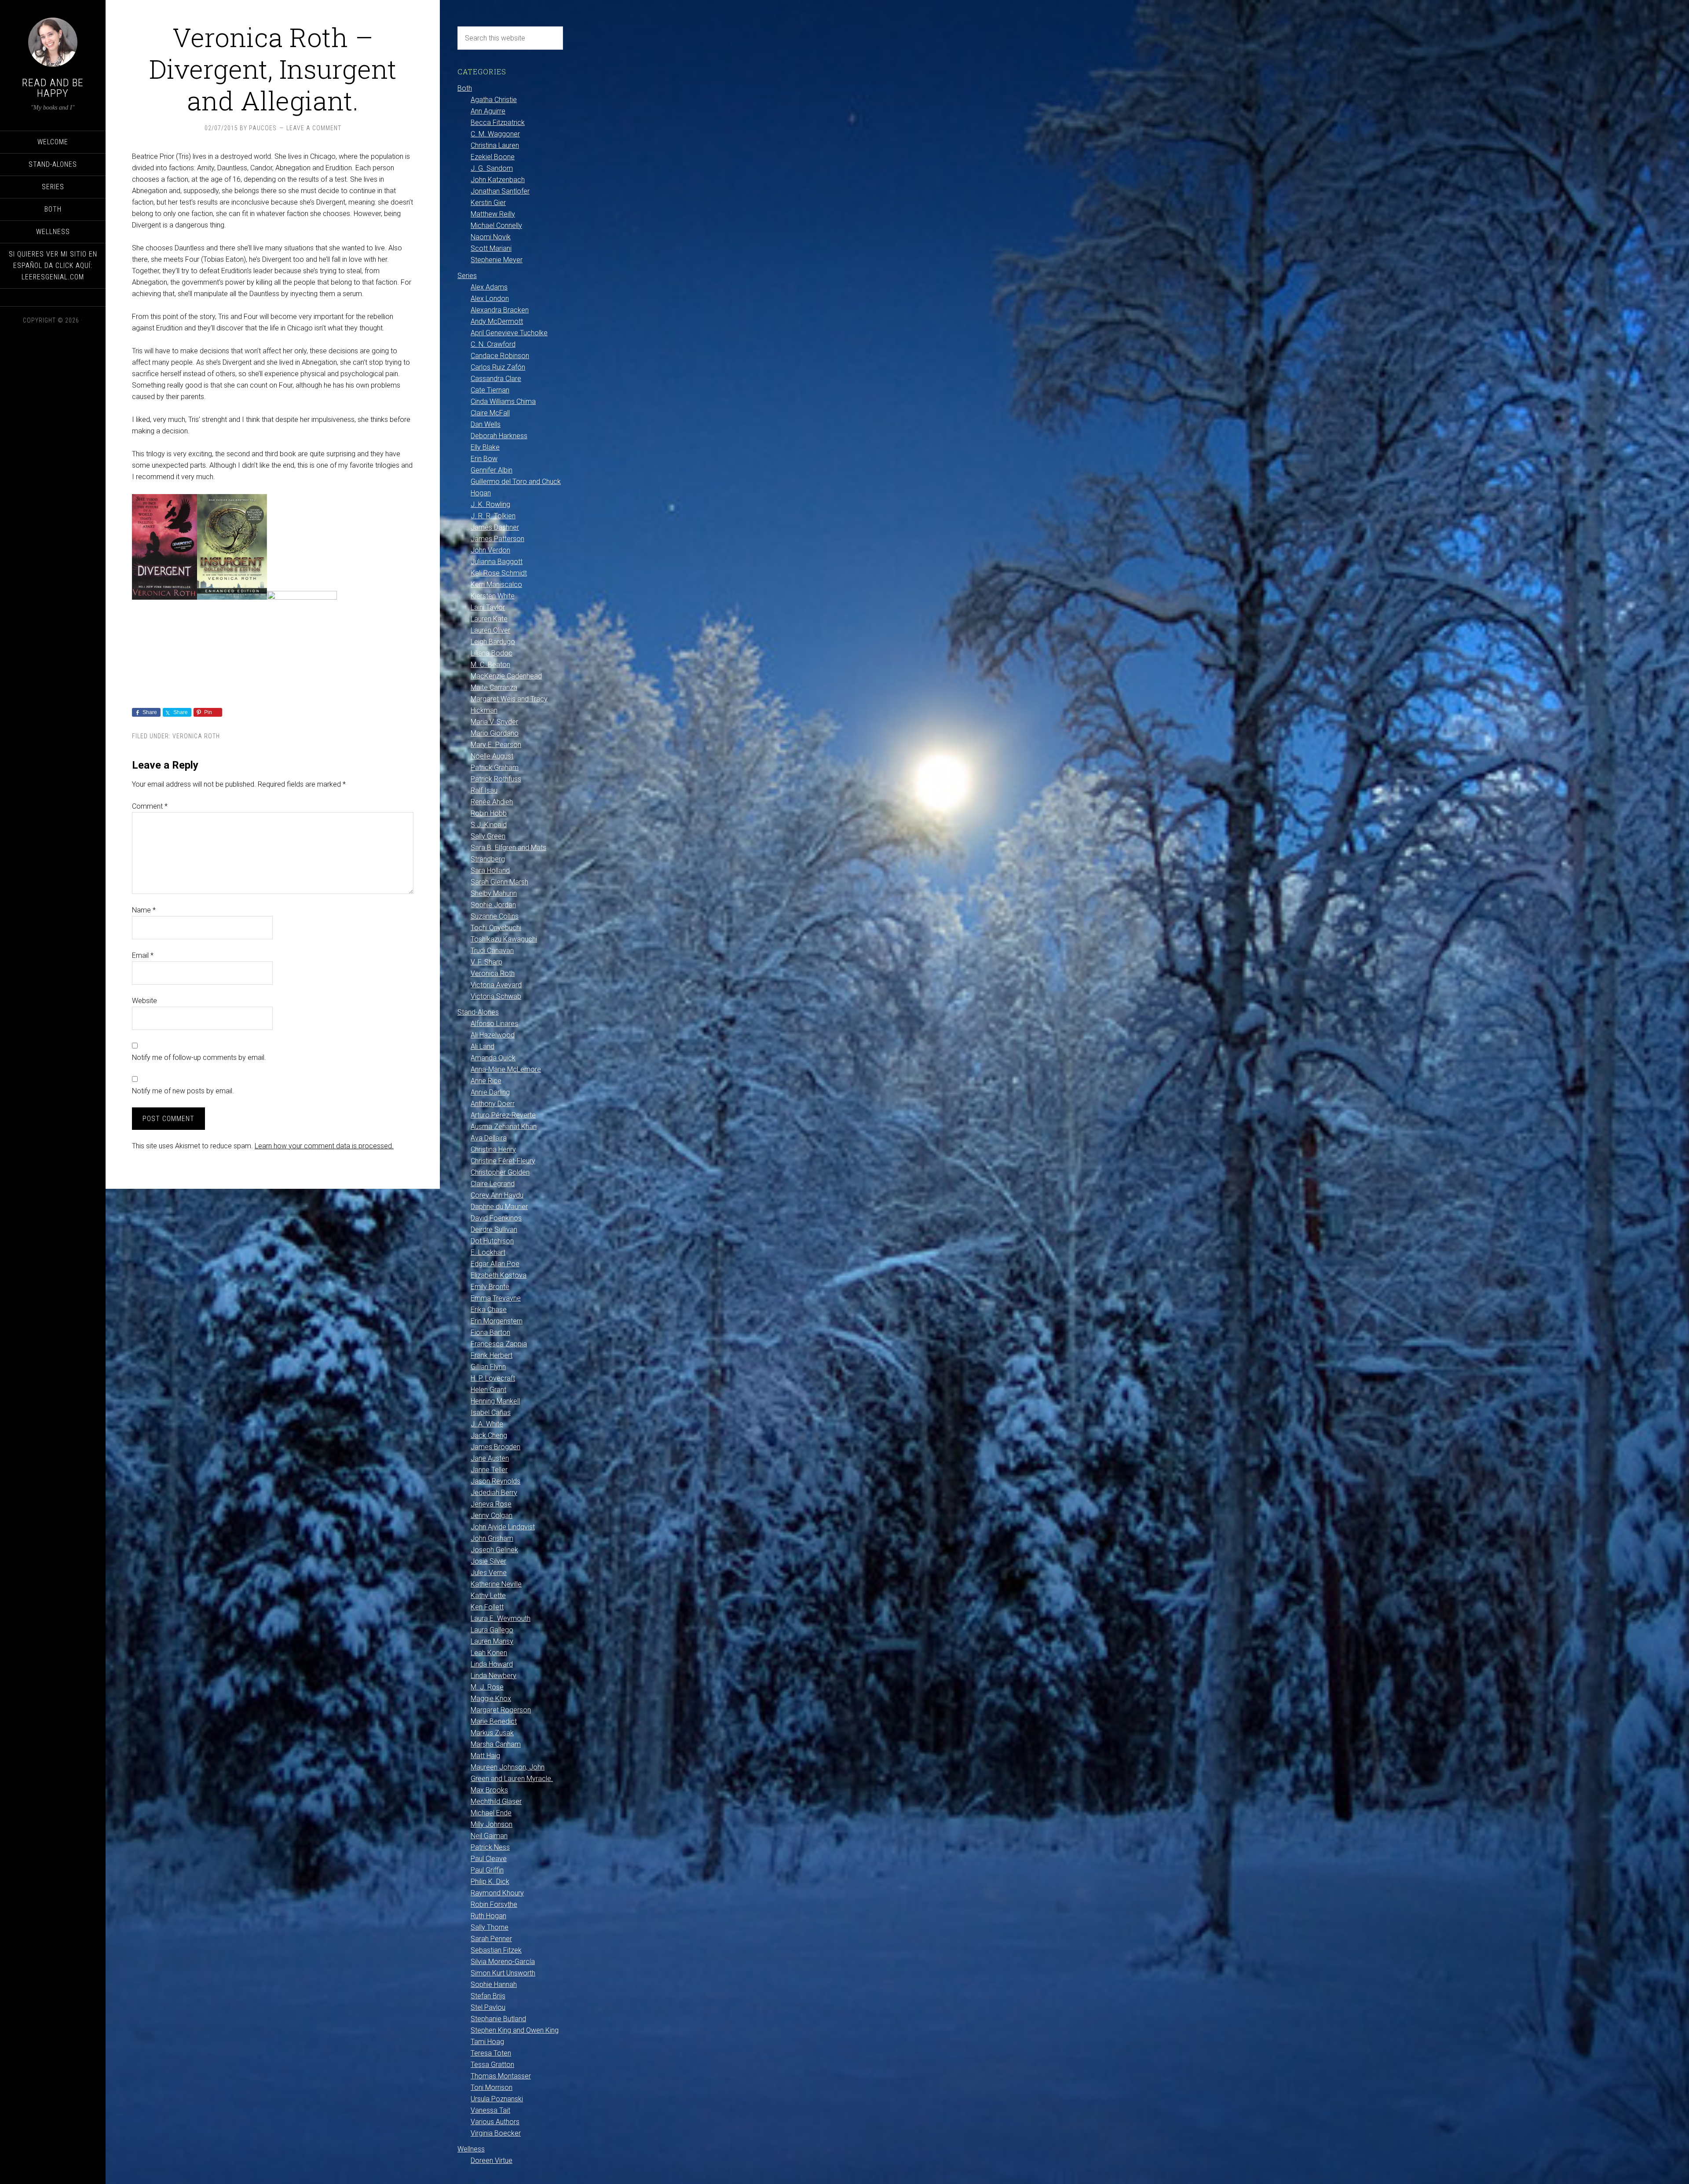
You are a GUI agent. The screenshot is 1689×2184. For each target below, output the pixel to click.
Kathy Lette (488, 1596)
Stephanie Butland (498, 2019)
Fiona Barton (490, 1332)
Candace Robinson (500, 356)
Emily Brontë (490, 1287)
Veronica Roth (196, 736)
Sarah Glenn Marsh (499, 882)
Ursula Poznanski (497, 2099)
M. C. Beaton (490, 665)
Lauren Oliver (490, 630)
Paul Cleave (489, 1859)
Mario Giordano (495, 733)
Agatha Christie (494, 100)
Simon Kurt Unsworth (503, 1973)
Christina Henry (493, 1149)
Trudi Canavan (492, 951)
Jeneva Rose (491, 1504)
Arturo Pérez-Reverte (503, 1115)
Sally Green (488, 836)
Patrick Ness (490, 1847)
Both (465, 88)
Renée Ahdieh (492, 802)
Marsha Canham (496, 1744)
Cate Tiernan (490, 390)
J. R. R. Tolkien (493, 516)
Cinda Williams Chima (503, 401)
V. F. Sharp (486, 962)
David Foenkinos (496, 1218)
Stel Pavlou (488, 2007)
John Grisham (492, 1538)
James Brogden (495, 1447)
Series (467, 276)
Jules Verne (489, 1573)
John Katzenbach (498, 180)
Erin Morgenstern (497, 1321)
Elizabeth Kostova (499, 1275)
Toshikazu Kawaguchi (504, 939)
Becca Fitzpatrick (498, 123)
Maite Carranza (494, 687)
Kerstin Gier (488, 203)
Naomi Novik (491, 237)
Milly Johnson (492, 1824)
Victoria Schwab (496, 996)
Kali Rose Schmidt (499, 573)
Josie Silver (488, 1561)
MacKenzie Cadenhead (506, 676)
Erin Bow (484, 459)
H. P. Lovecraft (493, 1378)
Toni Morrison (492, 2087)
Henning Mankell (495, 1401)
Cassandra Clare (496, 379)
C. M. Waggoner (495, 134)
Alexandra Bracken (500, 310)
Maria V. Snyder (494, 722)
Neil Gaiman (489, 1836)
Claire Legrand (493, 1184)
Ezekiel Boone (493, 157)
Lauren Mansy (492, 1641)
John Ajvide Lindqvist (503, 1527)
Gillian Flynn (488, 1367)
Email (143, 955)
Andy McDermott (497, 321)
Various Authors (495, 2122)
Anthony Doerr (493, 1104)
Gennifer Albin (492, 470)
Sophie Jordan (493, 905)
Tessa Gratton (492, 2065)
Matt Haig (485, 1756)
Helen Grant (488, 1390)
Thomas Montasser (501, 2076)
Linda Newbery (494, 1676)
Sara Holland (490, 870)
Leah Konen (489, 1653)
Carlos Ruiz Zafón (498, 367)
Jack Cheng (489, 1435)
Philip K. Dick (490, 1882)
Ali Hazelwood (493, 1035)
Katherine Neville (496, 1584)
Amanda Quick (493, 1058)
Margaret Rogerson (501, 1710)
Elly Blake (485, 447)
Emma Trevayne (496, 1298)
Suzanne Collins (495, 916)
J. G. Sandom (492, 168)
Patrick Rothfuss (496, 779)
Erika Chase (489, 1310)
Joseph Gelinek (494, 1550)
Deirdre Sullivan (494, 1229)
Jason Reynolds (495, 1481)
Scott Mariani (491, 248)
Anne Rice (486, 1081)
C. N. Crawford (493, 344)
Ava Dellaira (489, 1138)
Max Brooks (489, 1790)
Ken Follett (487, 1607)
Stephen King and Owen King (515, 2030)
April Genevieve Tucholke (509, 333)
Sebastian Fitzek (496, 1950)
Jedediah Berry (494, 1493)
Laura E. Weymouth (501, 1618)
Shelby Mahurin (494, 893)
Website (144, 1001)
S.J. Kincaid (489, 825)
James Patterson (497, 539)
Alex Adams (489, 287)
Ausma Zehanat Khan (504, 1127)
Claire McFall (490, 413)
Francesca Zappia (499, 1344)
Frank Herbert (492, 1355)
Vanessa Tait (490, 2110)
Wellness (471, 2149)
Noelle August (492, 756)
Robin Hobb (489, 813)
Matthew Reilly (493, 214)
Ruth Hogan (488, 1916)
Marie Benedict (494, 1721)
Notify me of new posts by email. (183, 1091)
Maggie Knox (491, 1698)
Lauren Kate (489, 619)
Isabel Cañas (491, 1413)
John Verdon (490, 550)
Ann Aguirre (488, 111)
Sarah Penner (491, 1939)
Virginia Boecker (496, 2133)
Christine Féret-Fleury (503, 1161)
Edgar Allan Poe (495, 1264)
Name (144, 910)
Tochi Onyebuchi (496, 928)
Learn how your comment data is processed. (324, 1146)
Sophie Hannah (494, 1984)
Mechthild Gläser (496, 1801)
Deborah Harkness (499, 436)
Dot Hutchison (492, 1241)
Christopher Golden (500, 1172)
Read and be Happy (53, 88)
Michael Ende (491, 1813)
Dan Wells (486, 424)
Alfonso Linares (494, 1024)
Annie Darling (490, 1092)
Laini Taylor (488, 607)
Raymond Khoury (497, 1893)
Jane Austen (490, 1458)
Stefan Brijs (488, 1996)
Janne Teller (489, 1470)
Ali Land (483, 1046)
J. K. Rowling (490, 504)
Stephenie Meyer (497, 260)
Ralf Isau (484, 790)
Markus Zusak (492, 1733)
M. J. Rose (487, 1687)
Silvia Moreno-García (503, 1962)
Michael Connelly (496, 225)
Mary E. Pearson (496, 745)
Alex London (490, 299)
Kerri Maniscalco (496, 584)
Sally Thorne (490, 1927)
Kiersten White (493, 596)
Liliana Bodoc (492, 653)
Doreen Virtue (492, 2160)
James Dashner (495, 527)
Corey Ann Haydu (497, 1195)
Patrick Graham (495, 768)
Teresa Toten (491, 2053)
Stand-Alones (478, 1012)
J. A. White (487, 1424)
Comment (150, 806)
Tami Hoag (487, 2042)
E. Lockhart (488, 1252)
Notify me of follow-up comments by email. (199, 1057)
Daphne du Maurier (499, 1207)
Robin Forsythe (494, 1904)
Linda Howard (492, 1664)
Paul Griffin (487, 1870)
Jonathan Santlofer (500, 191)
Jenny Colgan (492, 1515)
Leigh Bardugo (493, 642)
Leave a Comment (314, 128)
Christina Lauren (495, 145)
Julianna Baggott (497, 562)
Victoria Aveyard (496, 985)
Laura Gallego (492, 1630)
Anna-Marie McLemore (506, 1069)
